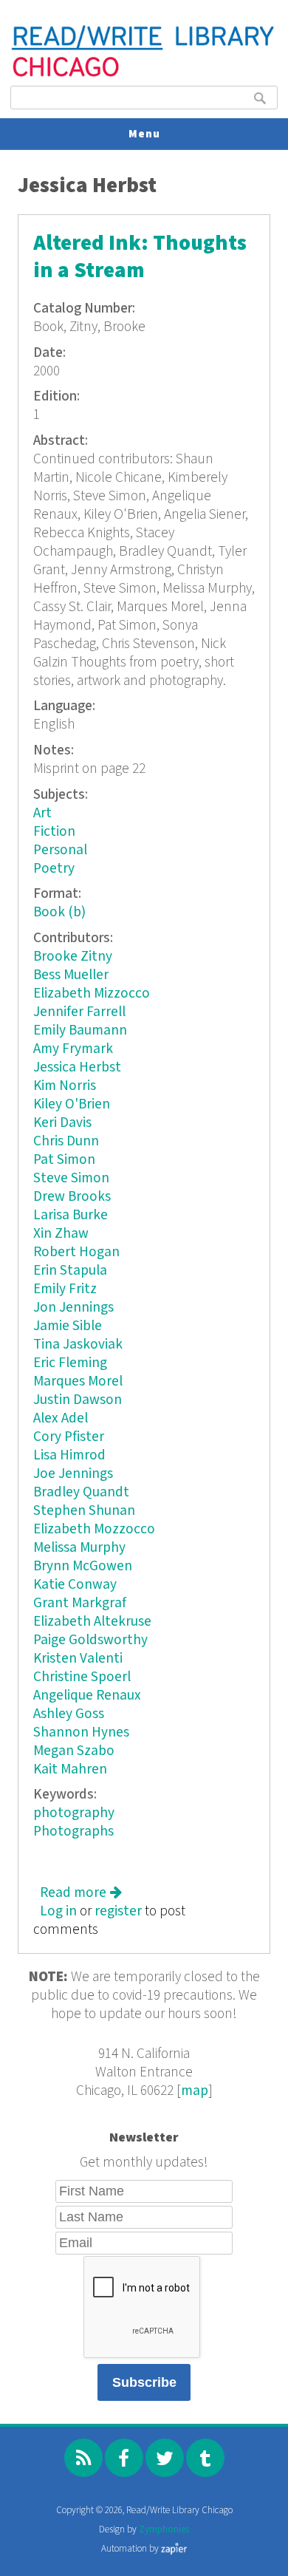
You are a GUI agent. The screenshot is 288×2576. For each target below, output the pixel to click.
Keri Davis (62, 1123)
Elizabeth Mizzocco (92, 994)
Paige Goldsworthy (90, 1640)
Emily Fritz (65, 1289)
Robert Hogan (76, 1252)
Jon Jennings (73, 1308)
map (195, 2091)
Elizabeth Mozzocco (94, 1529)
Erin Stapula (70, 1271)
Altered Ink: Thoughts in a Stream (140, 257)
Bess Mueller (71, 975)
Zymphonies (164, 2530)
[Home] (144, 75)
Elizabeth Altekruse (92, 1622)
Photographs (73, 1832)
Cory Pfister (69, 1437)
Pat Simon (64, 1160)
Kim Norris (65, 1086)
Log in (58, 1911)
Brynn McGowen (83, 1566)
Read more (81, 1893)
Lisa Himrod (69, 1455)
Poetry (54, 869)
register (118, 1911)
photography (74, 1813)
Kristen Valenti (78, 1659)
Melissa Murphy (79, 1548)
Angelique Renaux (87, 1696)
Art (42, 813)
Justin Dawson (78, 1400)
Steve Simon (71, 1178)
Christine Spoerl (82, 1677)
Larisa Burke (71, 1215)
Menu (144, 134)
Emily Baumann (80, 1030)
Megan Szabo (74, 1751)
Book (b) (59, 912)
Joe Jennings (73, 1474)
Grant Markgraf (80, 1603)
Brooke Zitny (73, 957)
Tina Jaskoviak (78, 1345)
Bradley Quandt (81, 1492)
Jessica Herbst (77, 1067)
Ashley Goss (69, 1714)
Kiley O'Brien (72, 1104)
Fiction (54, 832)
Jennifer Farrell (79, 1012)
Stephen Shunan (84, 1511)
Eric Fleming (70, 1363)
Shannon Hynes (81, 1732)
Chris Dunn (66, 1141)
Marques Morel (78, 1381)
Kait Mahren (70, 1769)
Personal (60, 850)
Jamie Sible (68, 1326)
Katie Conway (75, 1585)
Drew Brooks (72, 1197)
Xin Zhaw (61, 1234)
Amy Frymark (73, 1049)
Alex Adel (61, 1418)
